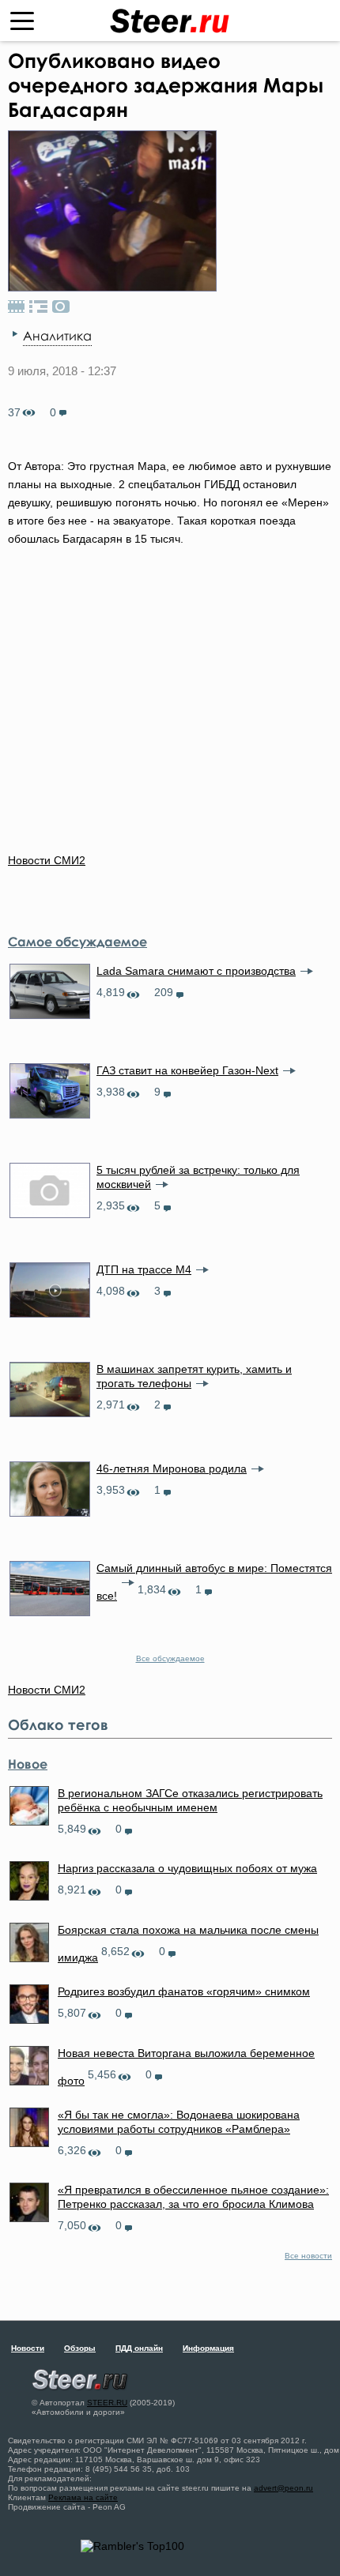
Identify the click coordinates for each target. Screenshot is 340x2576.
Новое (28, 1764)
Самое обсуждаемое (77, 942)
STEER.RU (107, 2403)
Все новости (308, 2256)
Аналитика (57, 336)
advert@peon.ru (283, 2488)
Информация (208, 2348)
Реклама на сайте (83, 2497)
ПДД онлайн (139, 2348)
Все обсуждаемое (170, 1658)
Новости (28, 2348)
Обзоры (80, 2348)
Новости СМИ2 (47, 860)
